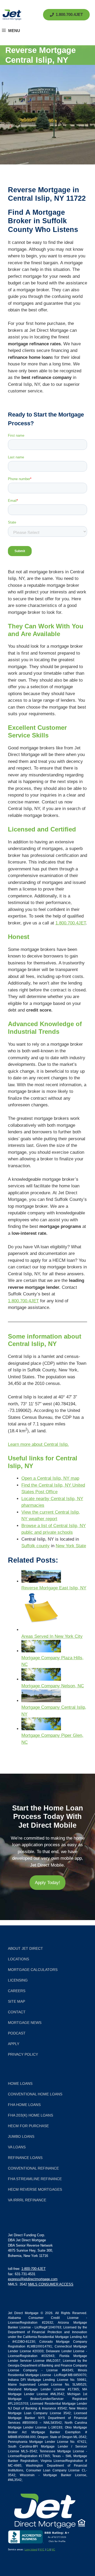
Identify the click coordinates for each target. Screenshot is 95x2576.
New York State (71, 1546)
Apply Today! (47, 1883)
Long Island (31, 2550)
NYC (42, 2550)
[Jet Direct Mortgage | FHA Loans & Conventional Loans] (12, 15)
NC (53, 2550)
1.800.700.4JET (71, 923)
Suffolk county (35, 1546)
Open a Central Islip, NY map (50, 1478)
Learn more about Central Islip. (38, 1444)
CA (48, 2550)
